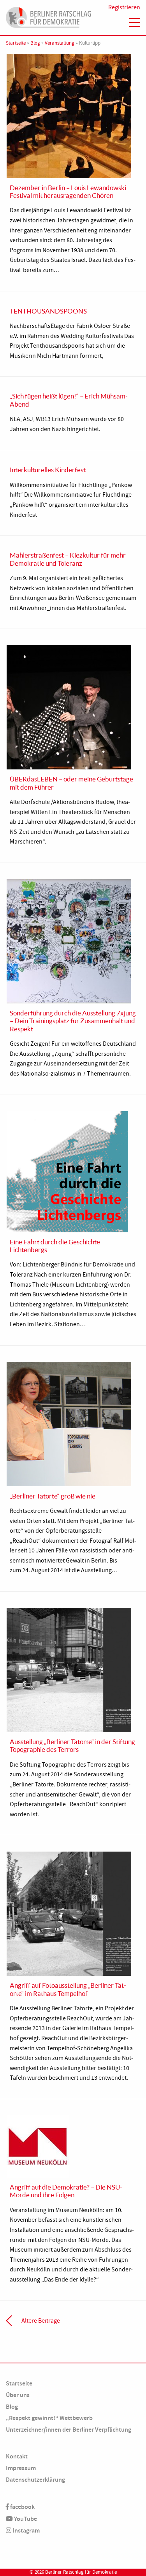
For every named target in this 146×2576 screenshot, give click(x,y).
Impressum (21, 2468)
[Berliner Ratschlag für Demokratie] (49, 16)
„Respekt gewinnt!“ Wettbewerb (49, 2418)
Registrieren (124, 7)
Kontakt (17, 2456)
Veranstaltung (60, 43)
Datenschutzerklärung (35, 2480)
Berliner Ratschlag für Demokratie (81, 2572)
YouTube (25, 2519)
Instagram (26, 2530)
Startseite (16, 43)
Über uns (18, 2395)
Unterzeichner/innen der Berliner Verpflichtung (69, 2430)
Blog (35, 43)
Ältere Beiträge (41, 2321)
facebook (22, 2507)
